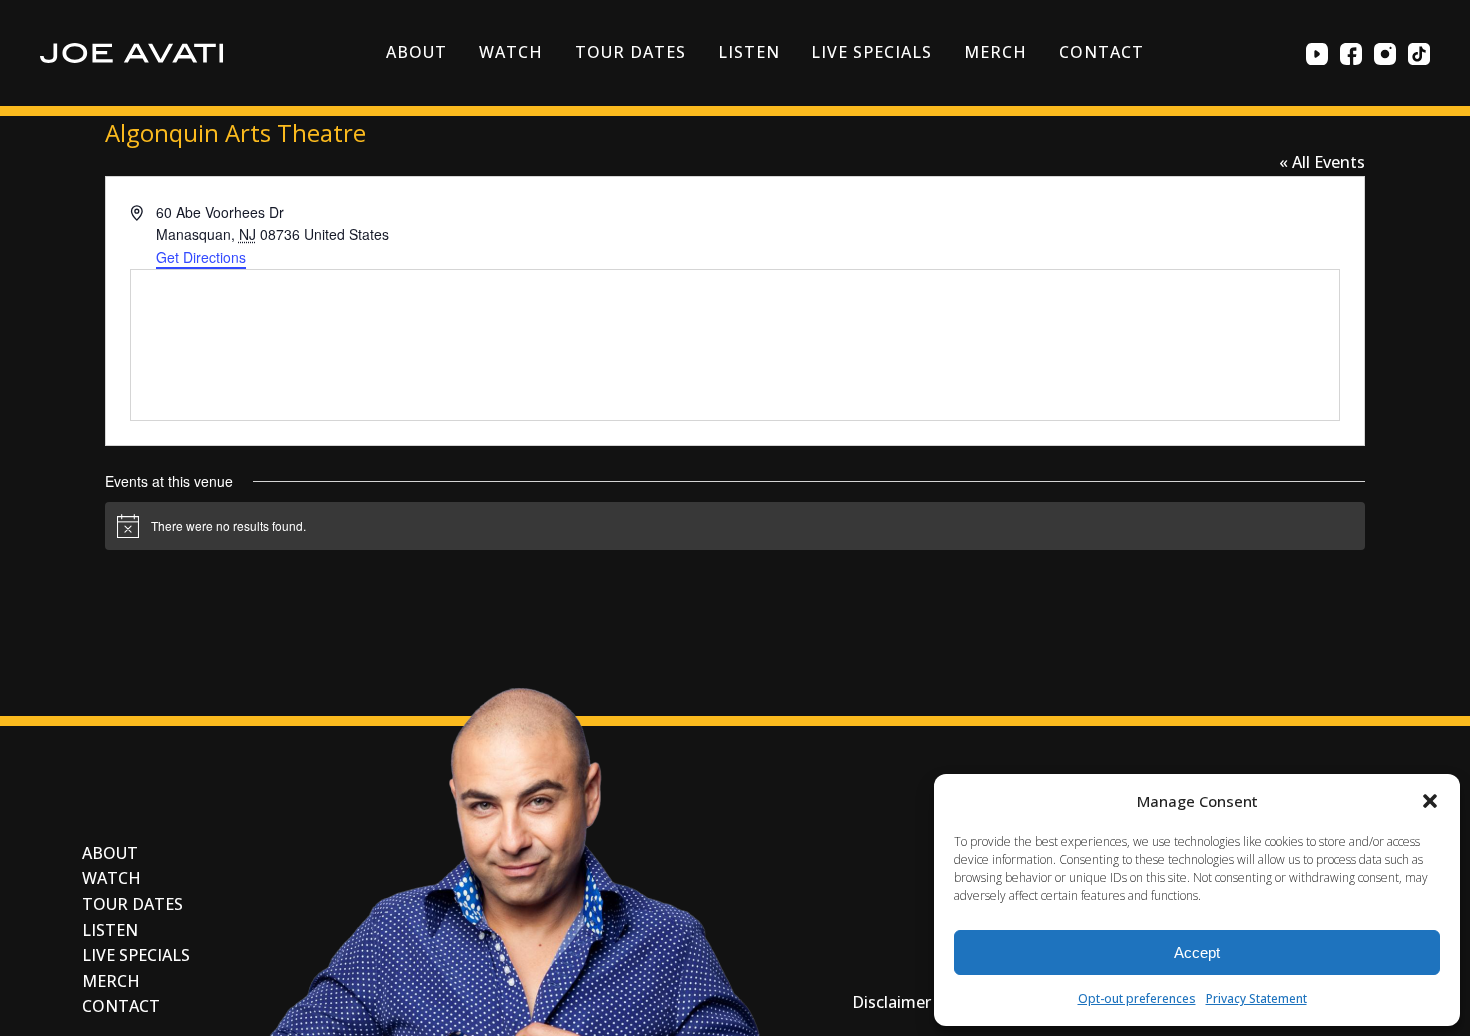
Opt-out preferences (1137, 998)
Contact (1101, 52)
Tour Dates (630, 52)
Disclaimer (891, 1002)
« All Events (1322, 162)
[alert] (735, 526)
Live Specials (871, 52)
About (416, 52)
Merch (995, 52)
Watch (511, 52)
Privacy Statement (1256, 998)
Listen (749, 52)
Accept (1197, 952)
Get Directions (201, 257)
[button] (1430, 801)
